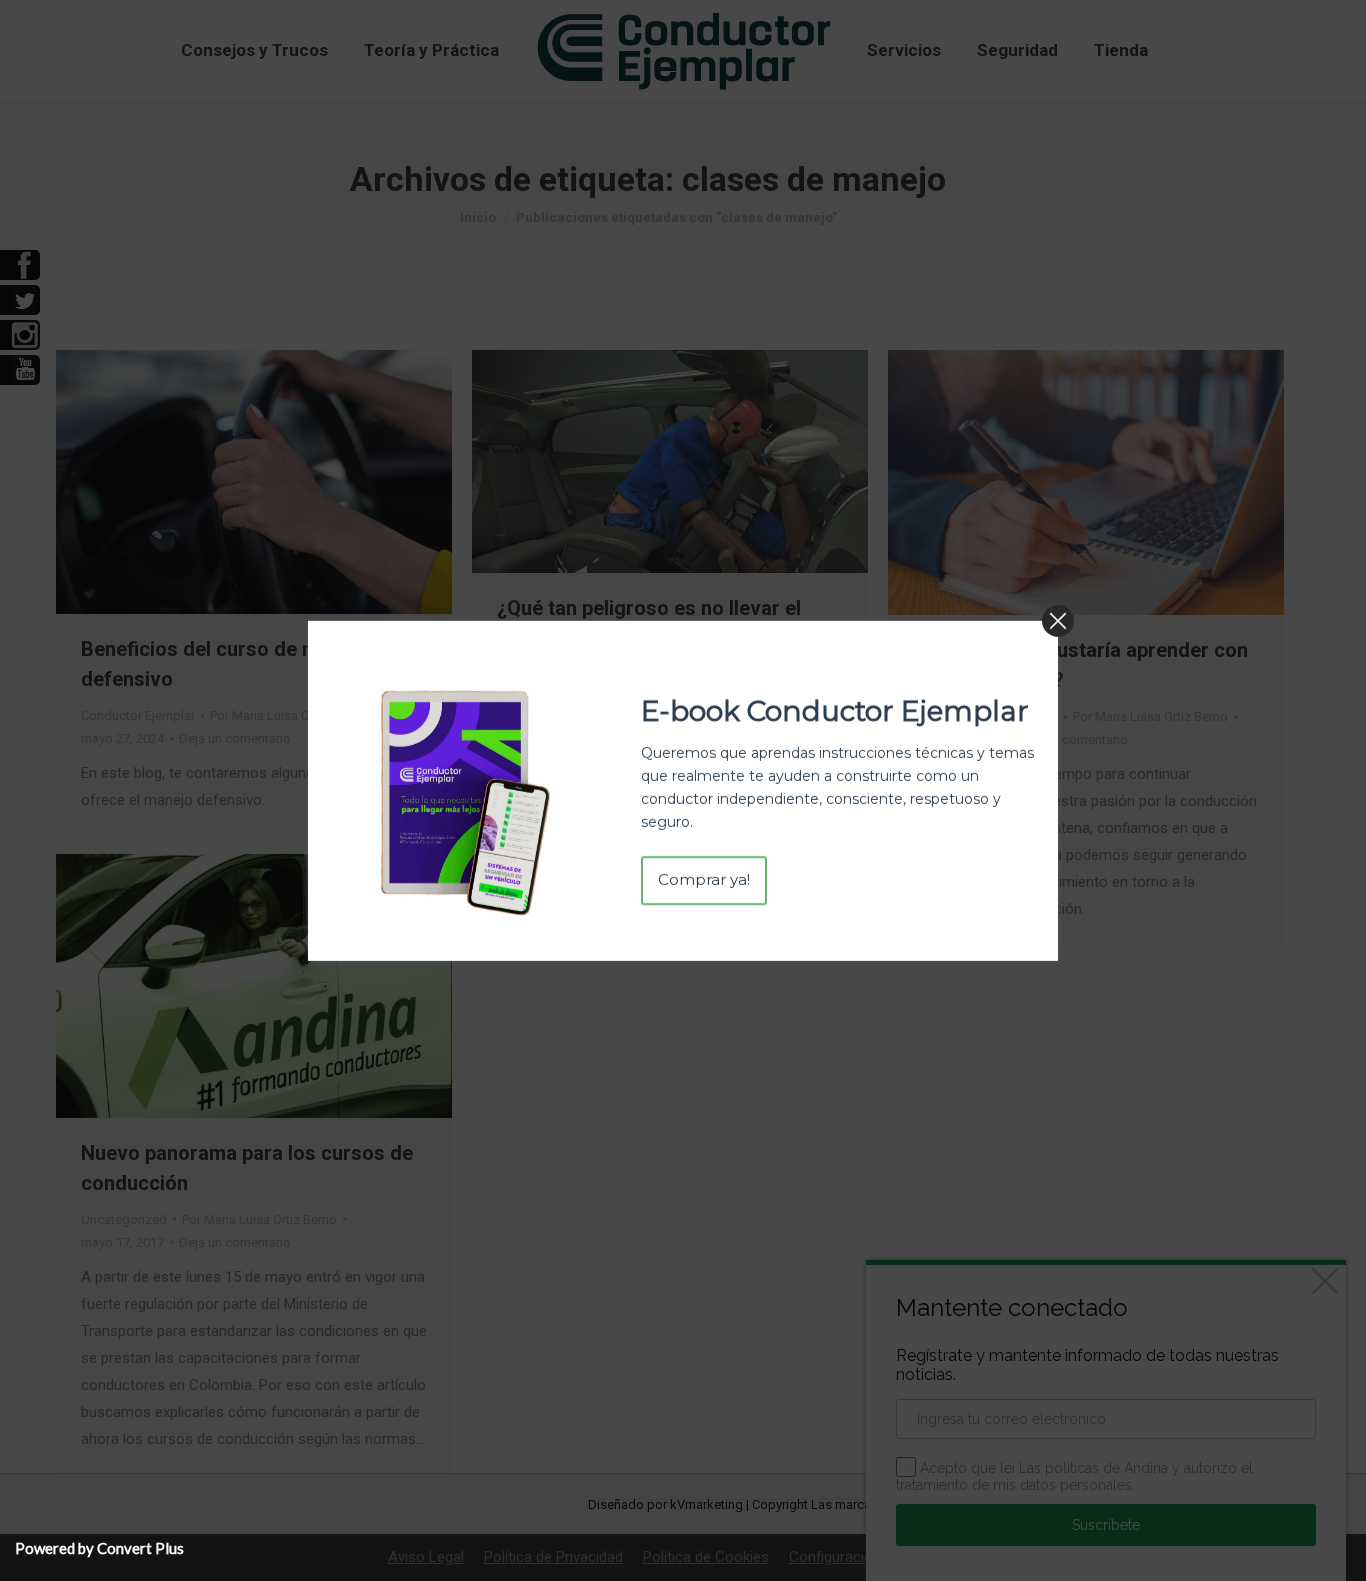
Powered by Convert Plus (99, 1548)
